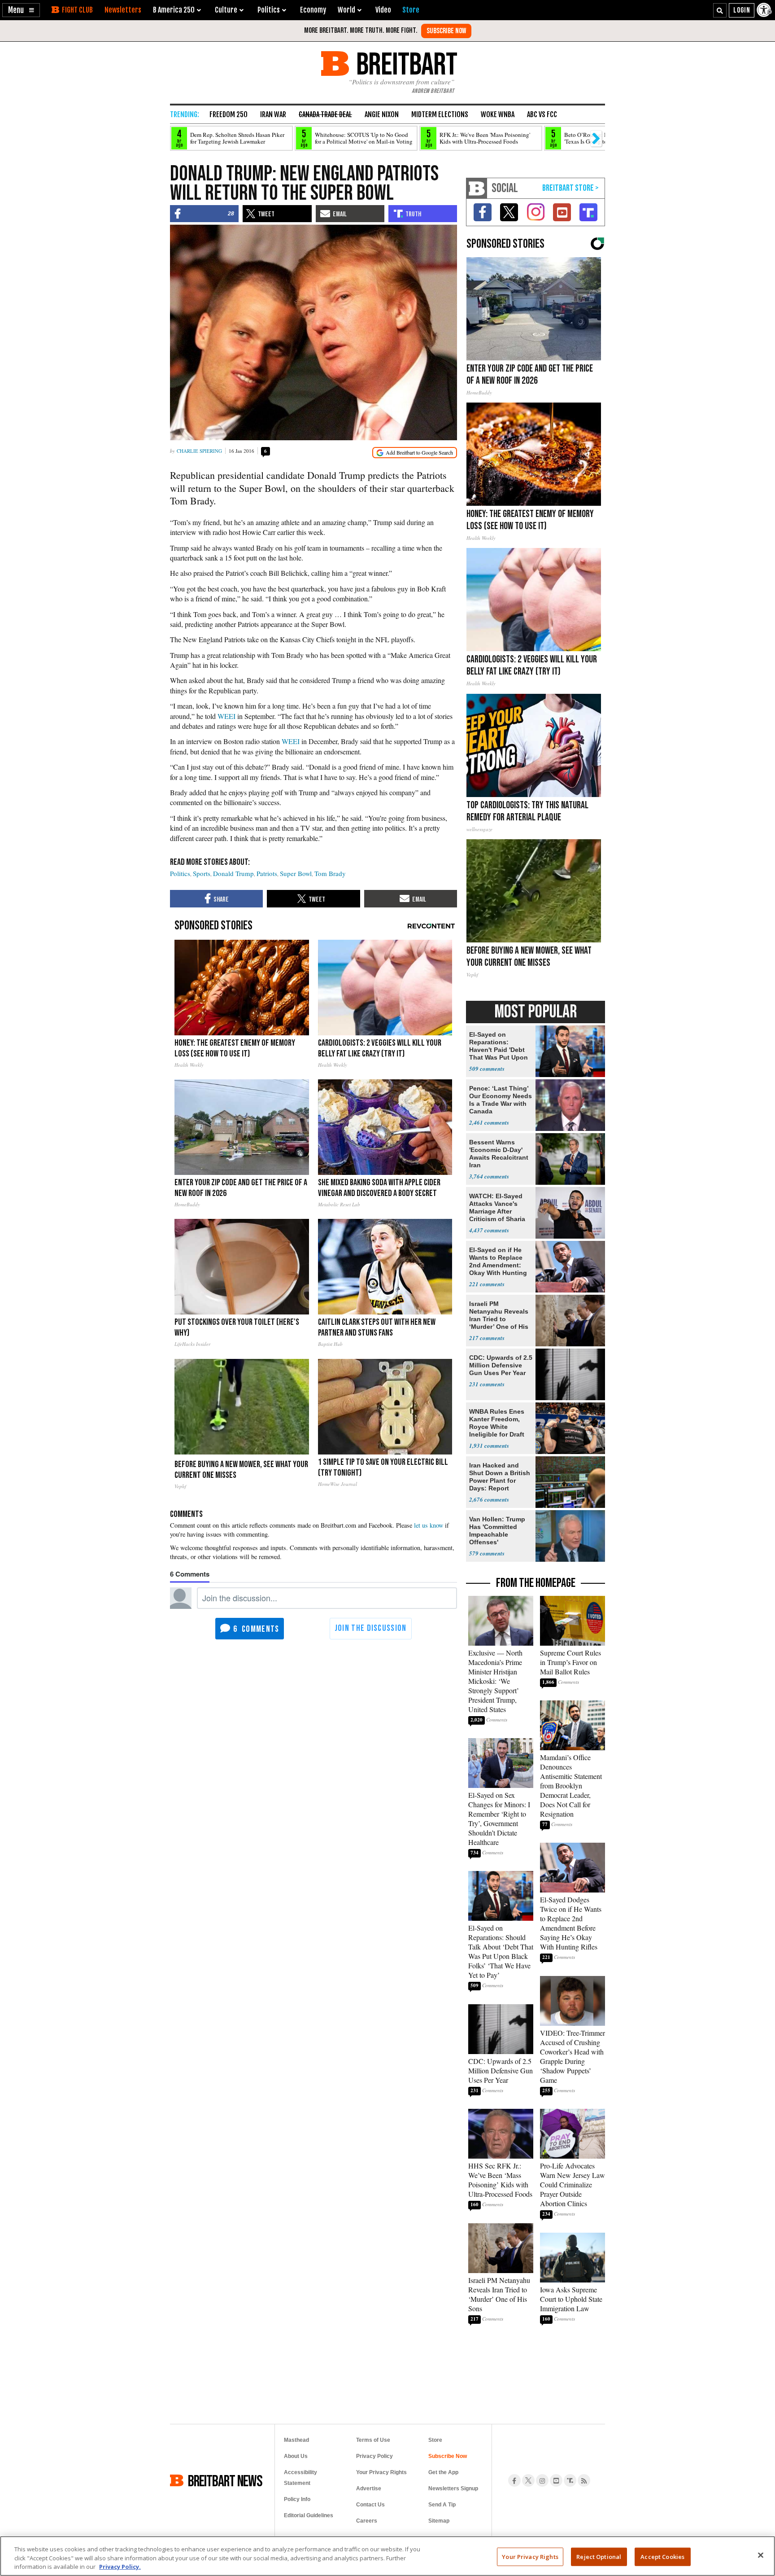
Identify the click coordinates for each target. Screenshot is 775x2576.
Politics (180, 873)
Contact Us (370, 2505)
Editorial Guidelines (309, 2515)
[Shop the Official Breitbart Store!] (570, 188)
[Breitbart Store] (411, 10)
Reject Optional (599, 2556)
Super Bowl (296, 873)
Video (383, 10)
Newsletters (123, 10)
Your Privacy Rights (530, 2556)
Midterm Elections (440, 114)
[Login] (742, 10)
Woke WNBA (498, 114)
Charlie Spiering (199, 451)
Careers (367, 2521)
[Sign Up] (446, 31)
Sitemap (439, 2521)
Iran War (273, 114)
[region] (387, 2556)
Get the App (443, 2472)
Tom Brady (330, 873)
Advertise (369, 2488)
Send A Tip (442, 2505)
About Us (296, 2456)
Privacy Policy (374, 2456)
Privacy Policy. (120, 2567)
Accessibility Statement (300, 2478)
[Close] (761, 2555)
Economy (313, 10)
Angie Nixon (382, 114)
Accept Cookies (662, 2556)
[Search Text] (720, 10)
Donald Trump (233, 873)
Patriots (267, 873)
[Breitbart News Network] (477, 188)
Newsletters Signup (453, 2488)
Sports (202, 873)
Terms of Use (373, 2440)
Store (435, 2440)
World (346, 10)
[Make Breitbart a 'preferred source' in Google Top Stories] (415, 453)
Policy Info (297, 2499)
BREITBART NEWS (225, 2480)
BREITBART (405, 64)
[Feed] (584, 2480)
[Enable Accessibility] (765, 10)
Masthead (296, 2440)
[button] (21, 10)
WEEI (227, 716)
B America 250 (174, 10)
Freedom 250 (229, 114)
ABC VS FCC (542, 114)
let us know (429, 1525)
